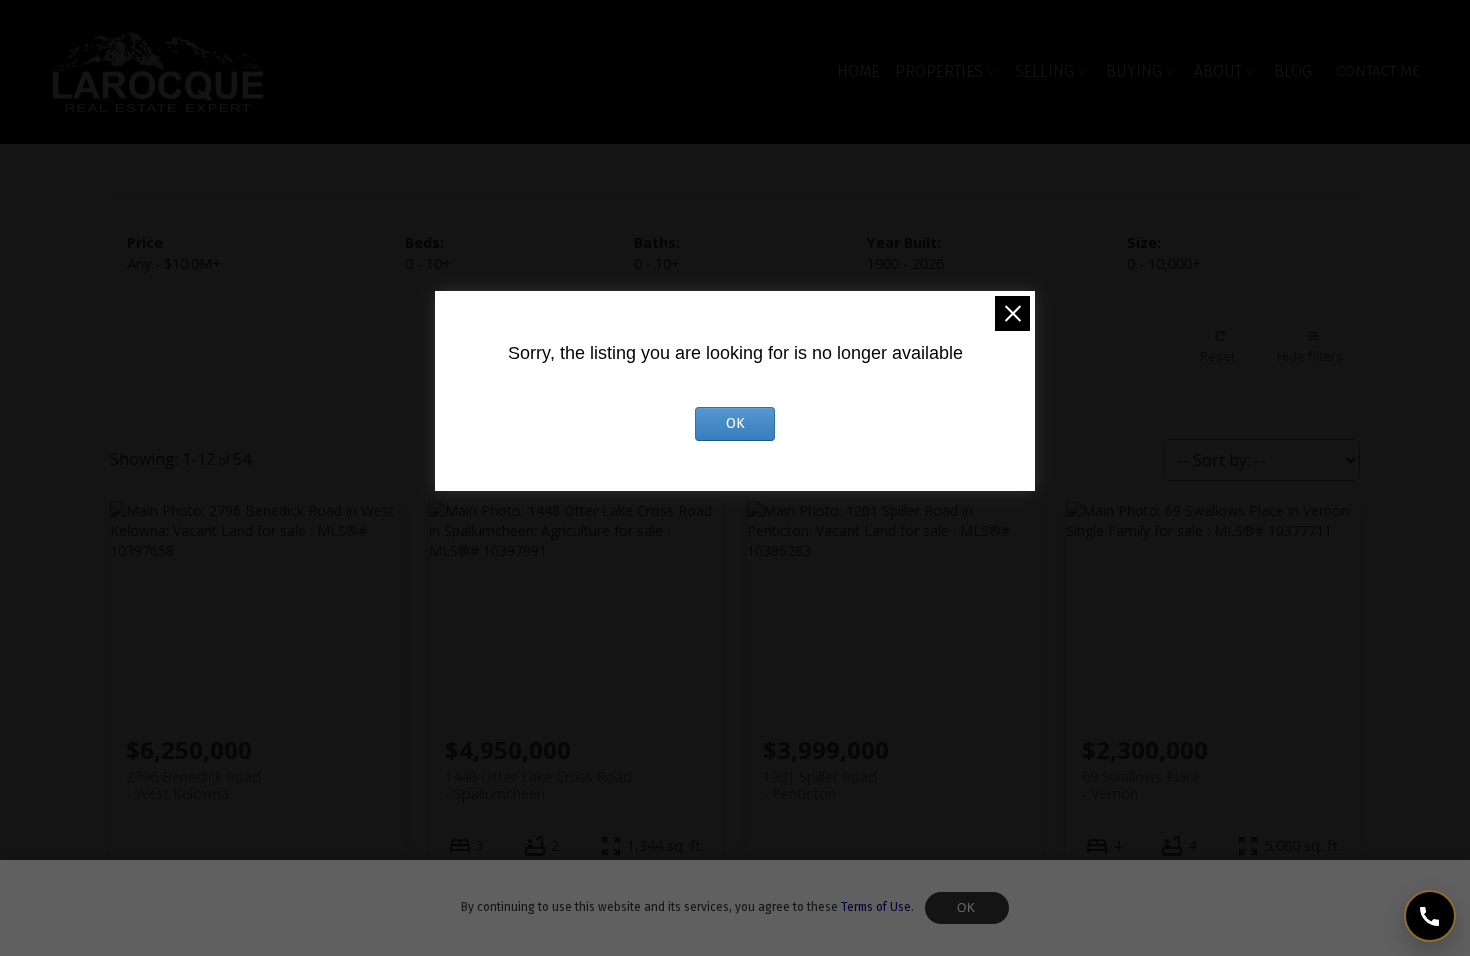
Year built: (905, 263)
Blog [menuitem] (1293, 71)
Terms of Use (876, 907)
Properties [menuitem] (939, 71)
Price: (174, 263)
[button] (1378, 71)
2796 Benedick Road (193, 785)
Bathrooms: (657, 263)
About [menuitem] (1218, 71)
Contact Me (1378, 71)
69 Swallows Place (1141, 785)
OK (967, 908)
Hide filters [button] (1310, 356)
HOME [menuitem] (858, 71)
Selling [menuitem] (1044, 71)
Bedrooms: (428, 263)
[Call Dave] (1430, 916)
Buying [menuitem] (1134, 71)
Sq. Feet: (1164, 263)
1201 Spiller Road (820, 785)
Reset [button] (1217, 356)
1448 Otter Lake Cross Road (538, 785)
